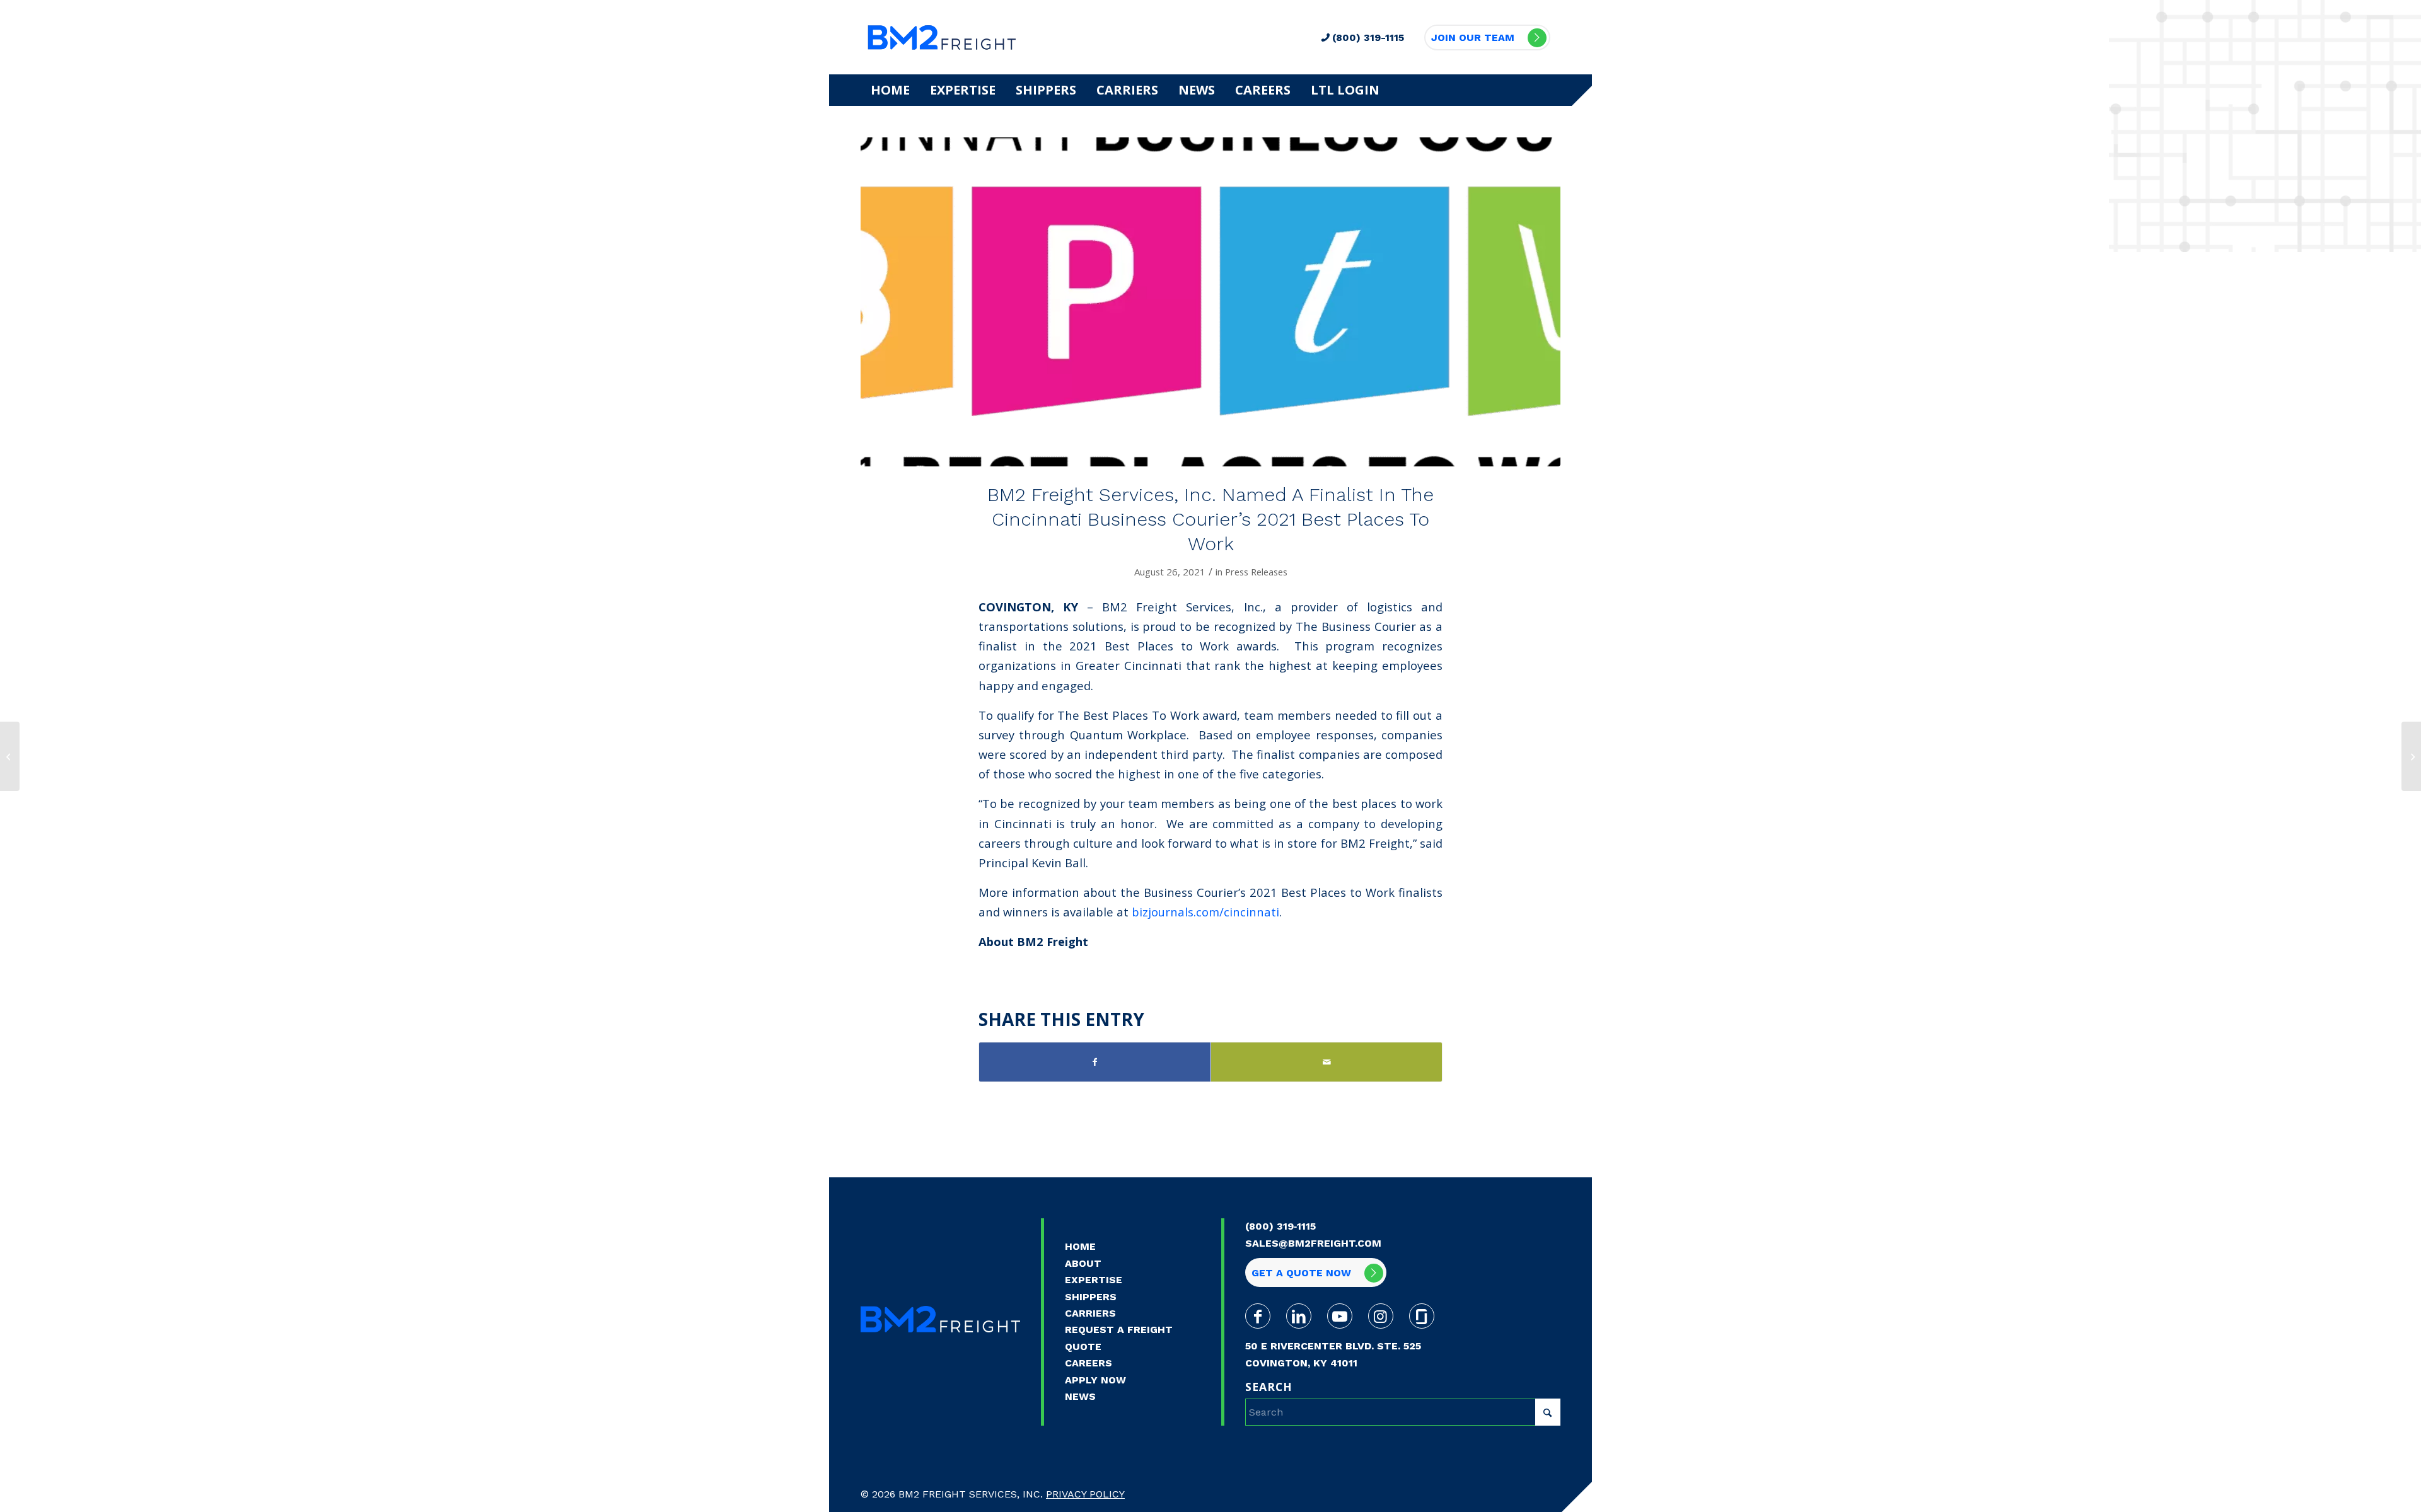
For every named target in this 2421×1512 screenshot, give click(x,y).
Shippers (1091, 1297)
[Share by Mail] (1327, 1062)
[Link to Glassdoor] (1422, 1316)
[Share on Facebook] (1095, 1062)
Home (1080, 1246)
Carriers (1090, 1313)
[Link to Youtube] (1340, 1316)
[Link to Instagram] (1381, 1316)
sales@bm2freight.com (1313, 1243)
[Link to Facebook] (1258, 1316)
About (1083, 1263)
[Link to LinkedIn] (1299, 1316)
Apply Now (1095, 1380)
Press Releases (1256, 572)
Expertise (1094, 1280)
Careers (1089, 1363)
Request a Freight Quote (1119, 1338)
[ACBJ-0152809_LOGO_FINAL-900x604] (1210, 302)
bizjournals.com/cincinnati (1205, 912)
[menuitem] (890, 90)
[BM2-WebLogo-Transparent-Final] (942, 37)
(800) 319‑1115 (1280, 1226)
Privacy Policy (1085, 1494)
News (1080, 1396)
